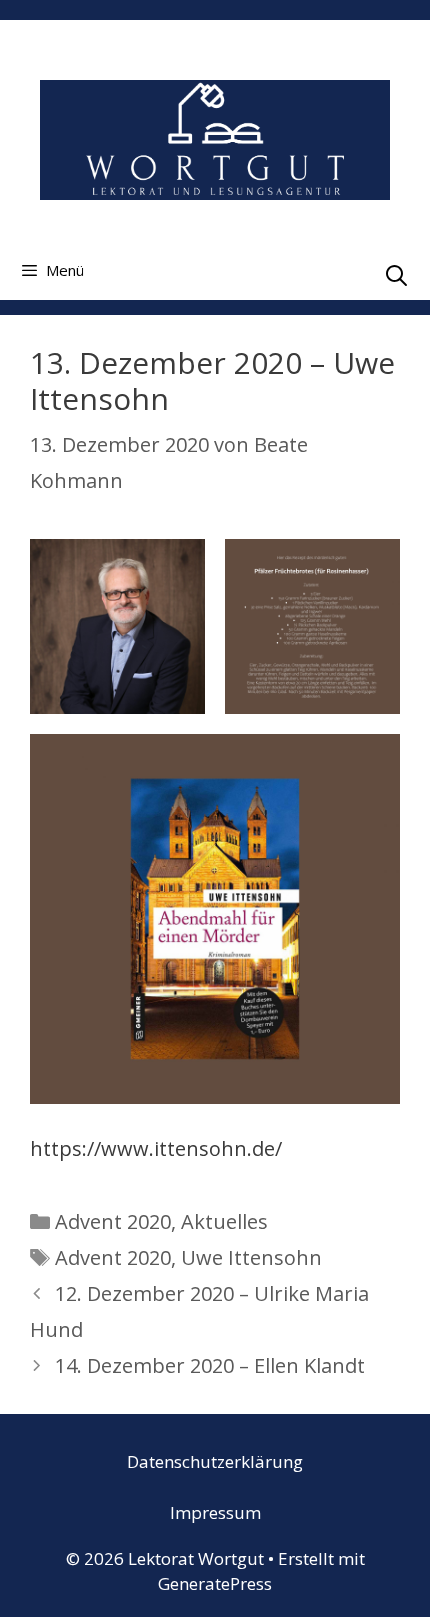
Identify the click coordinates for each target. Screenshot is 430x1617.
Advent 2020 (113, 1221)
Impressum (215, 1512)
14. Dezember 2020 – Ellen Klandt (210, 1365)
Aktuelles (224, 1221)
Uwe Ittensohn (251, 1257)
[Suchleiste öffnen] (396, 275)
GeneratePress (215, 1583)
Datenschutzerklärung (215, 1461)
